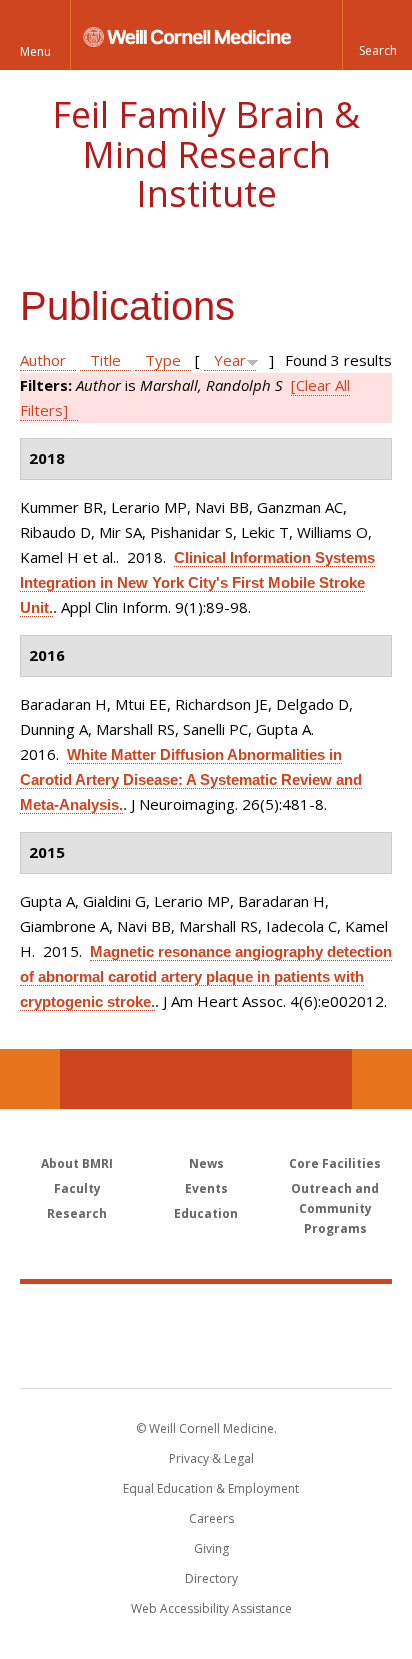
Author (43, 360)
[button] (377, 35)
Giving (211, 1548)
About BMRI (77, 1163)
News (206, 1163)
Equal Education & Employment (211, 1488)
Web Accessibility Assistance (211, 1608)
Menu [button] (35, 51)
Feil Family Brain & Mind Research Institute (206, 154)
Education (206, 1213)
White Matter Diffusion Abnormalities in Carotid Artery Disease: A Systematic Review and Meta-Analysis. (191, 779)
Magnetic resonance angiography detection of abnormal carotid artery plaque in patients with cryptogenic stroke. (206, 976)
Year (230, 360)
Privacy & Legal (211, 1458)
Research (77, 1213)
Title (105, 360)
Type (163, 360)
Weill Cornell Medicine (206, 1314)
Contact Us (382, 1079)
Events (206, 1188)
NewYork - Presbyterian (206, 1356)
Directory (211, 1578)
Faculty (77, 1188)
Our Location (30, 1079)
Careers (211, 1518)
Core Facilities (335, 1163)
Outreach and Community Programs (335, 1208)
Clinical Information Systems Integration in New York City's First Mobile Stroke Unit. (197, 582)
